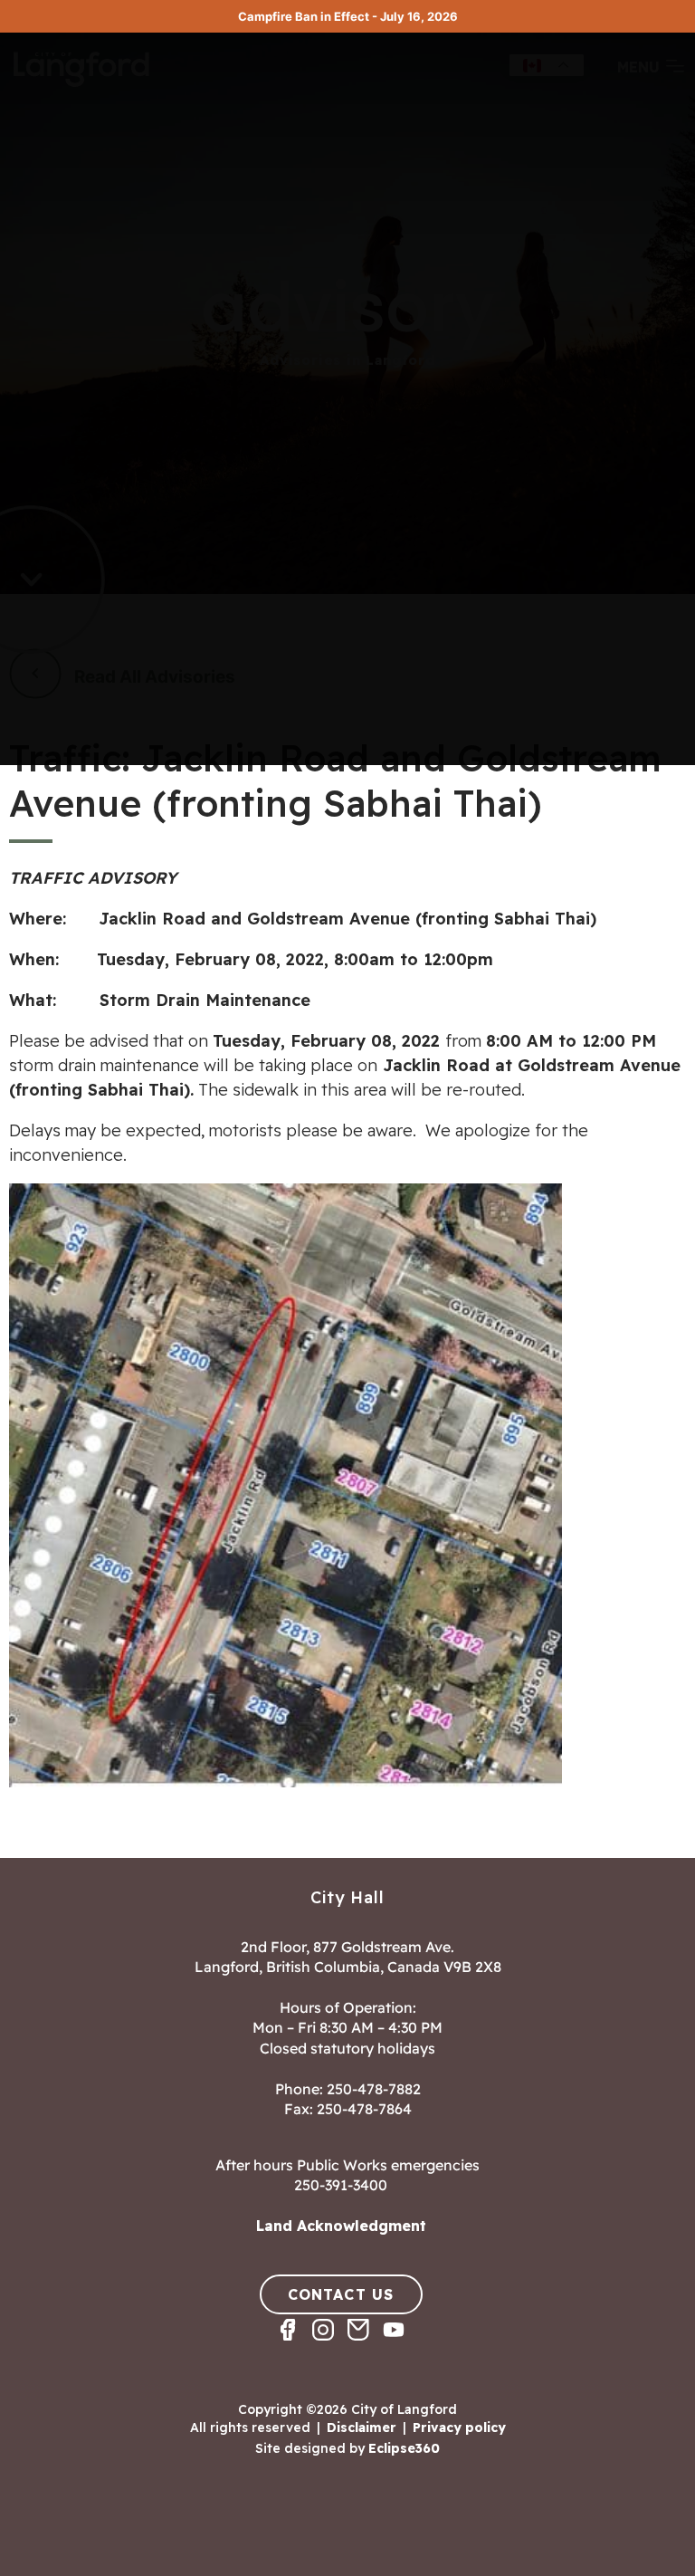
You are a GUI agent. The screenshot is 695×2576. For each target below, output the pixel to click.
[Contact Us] (365, 2346)
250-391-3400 (341, 2185)
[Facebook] (295, 2346)
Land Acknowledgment (341, 2226)
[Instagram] (330, 2346)
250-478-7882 (374, 2089)
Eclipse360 (404, 2448)
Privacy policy (459, 2428)
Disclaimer (362, 2428)
